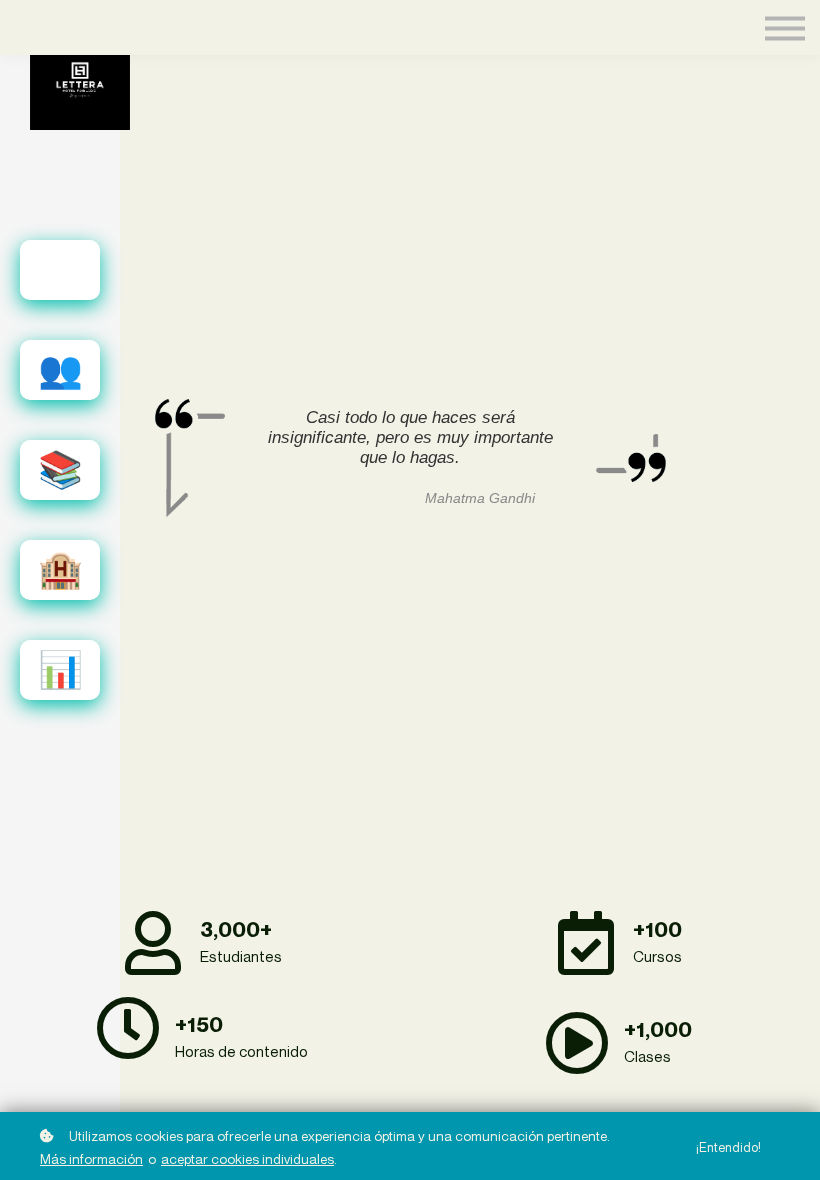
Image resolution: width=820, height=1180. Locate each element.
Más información (91, 1159)
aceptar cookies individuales (247, 1159)
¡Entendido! (728, 1147)
